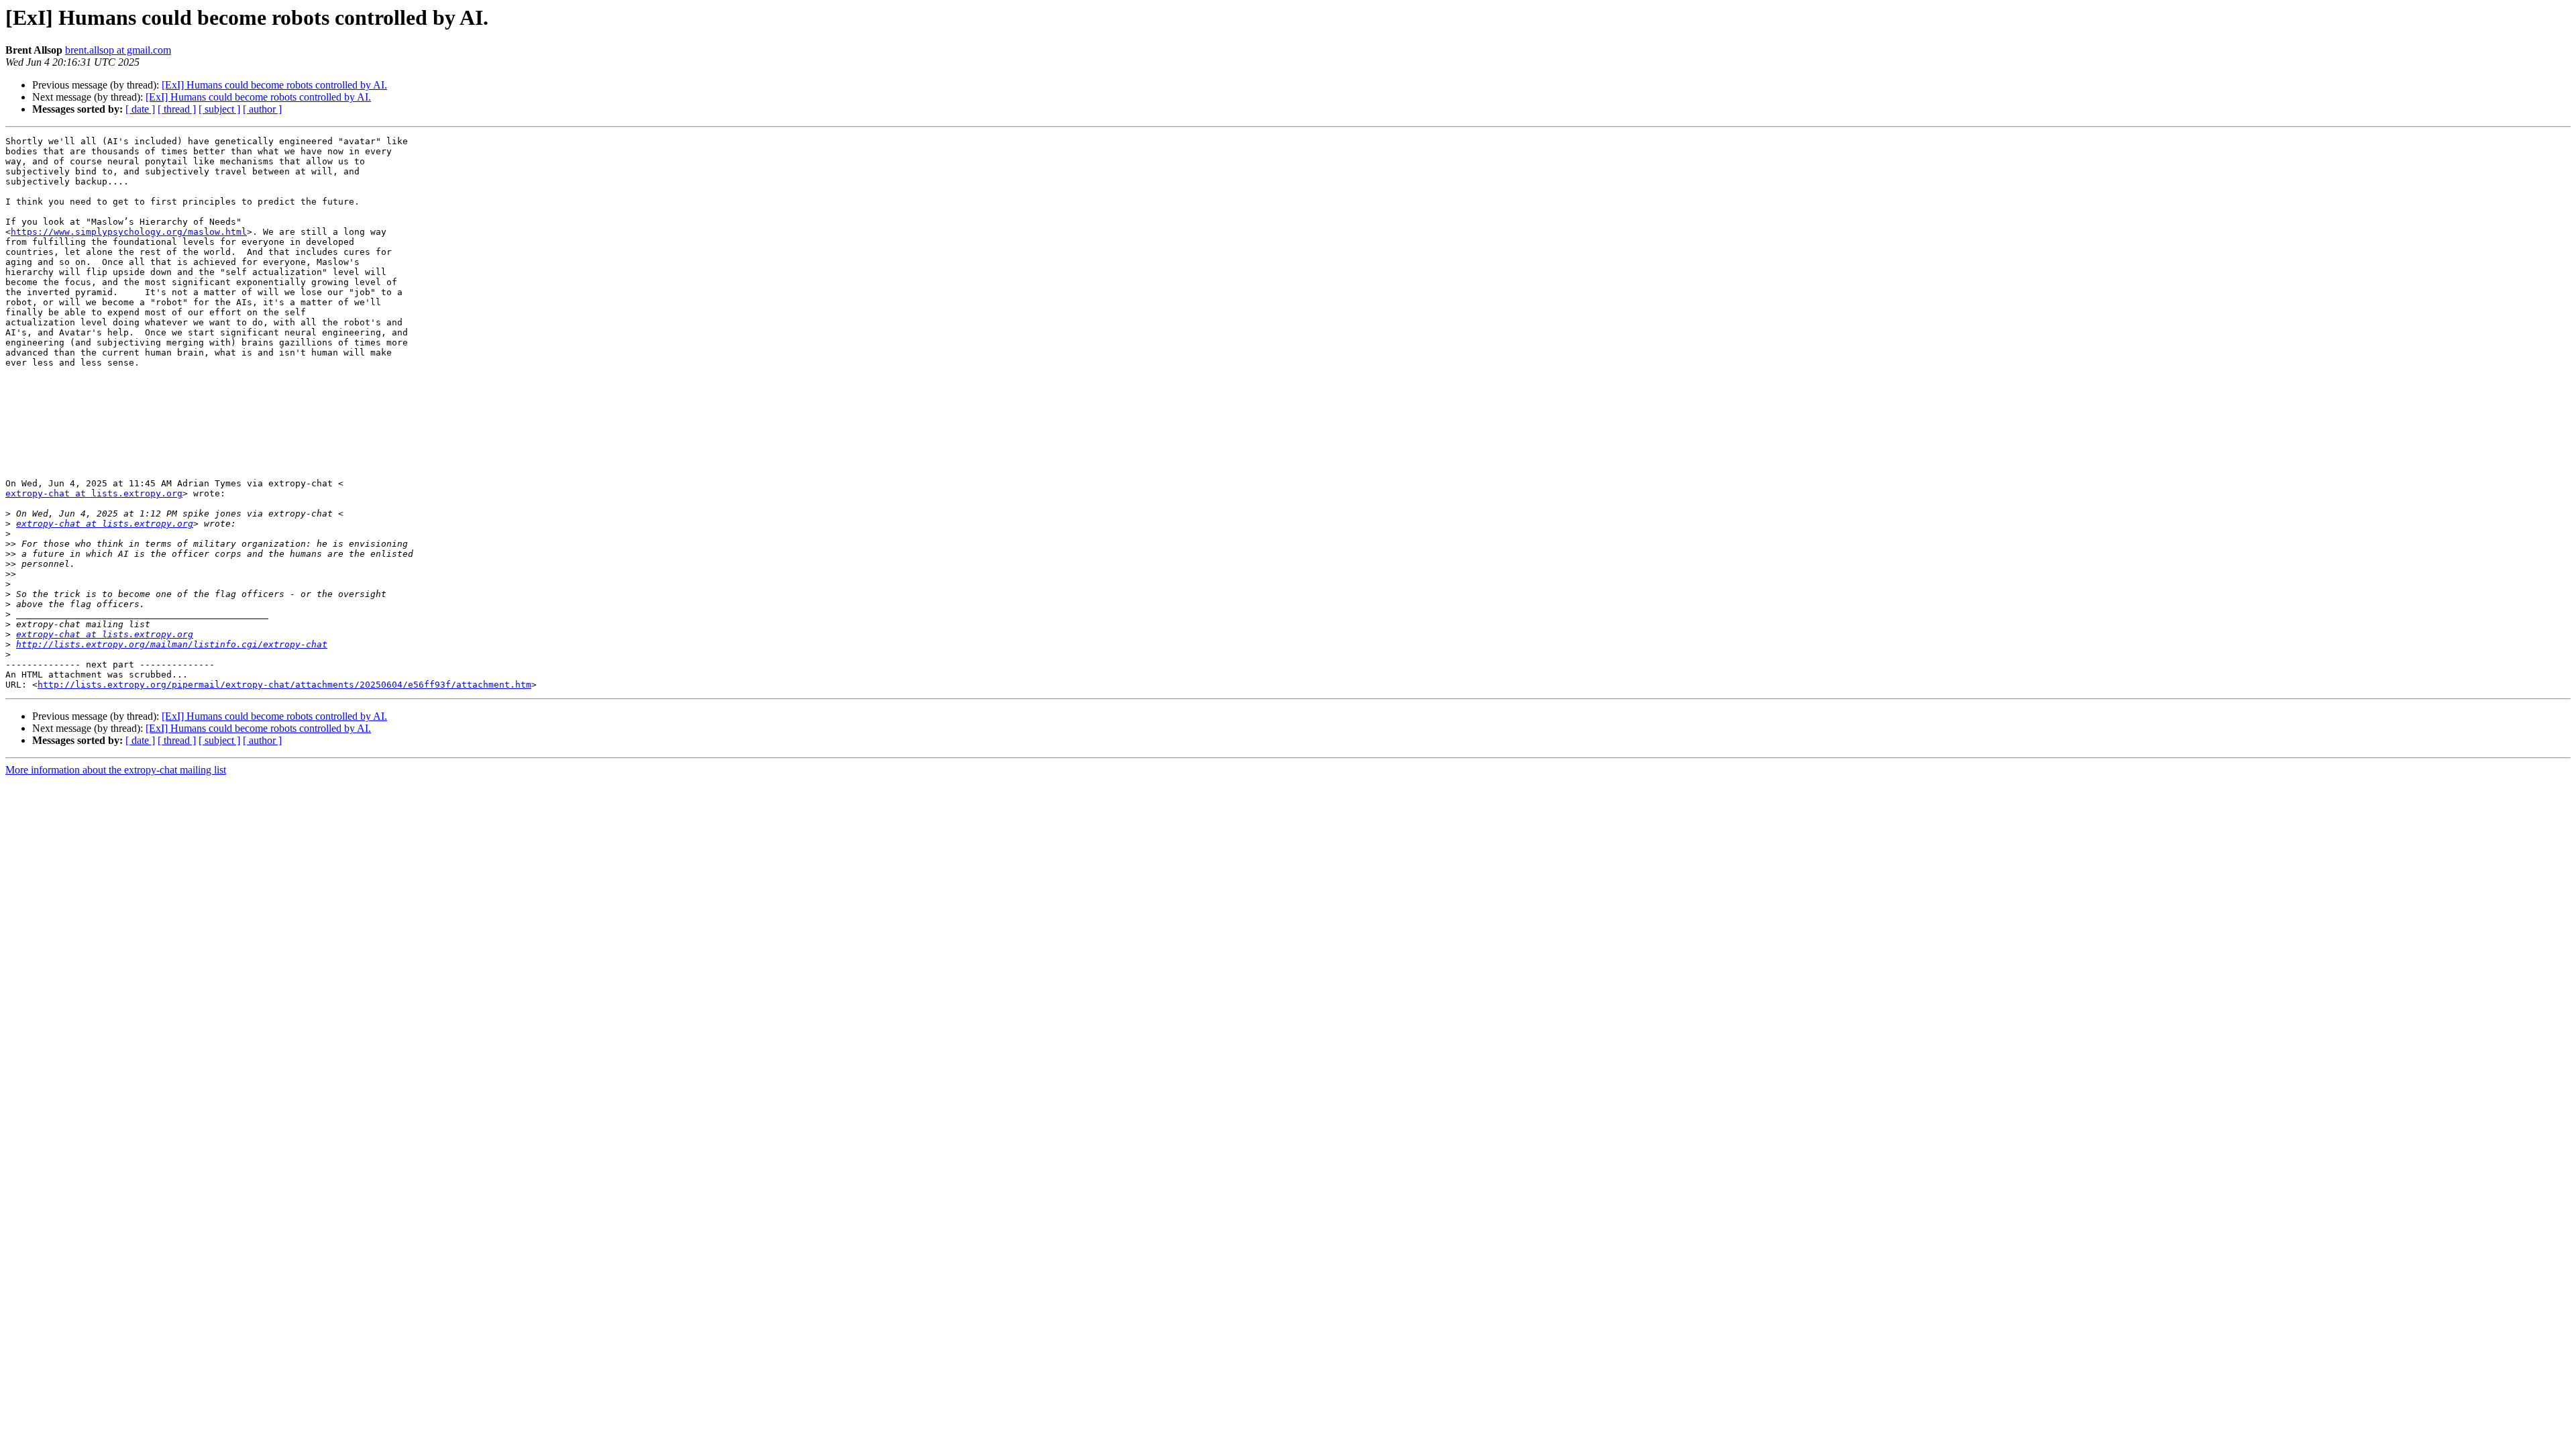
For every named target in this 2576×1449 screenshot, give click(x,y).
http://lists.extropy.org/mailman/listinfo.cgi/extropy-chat (172, 644)
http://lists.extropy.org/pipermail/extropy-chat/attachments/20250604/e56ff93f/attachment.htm (284, 685)
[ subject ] (219, 109)
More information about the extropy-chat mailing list (116, 770)
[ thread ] (177, 109)
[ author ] (262, 109)
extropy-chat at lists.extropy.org (94, 493)
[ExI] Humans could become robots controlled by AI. (274, 85)
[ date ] (140, 109)
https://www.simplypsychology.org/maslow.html (129, 232)
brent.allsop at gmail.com (118, 50)
